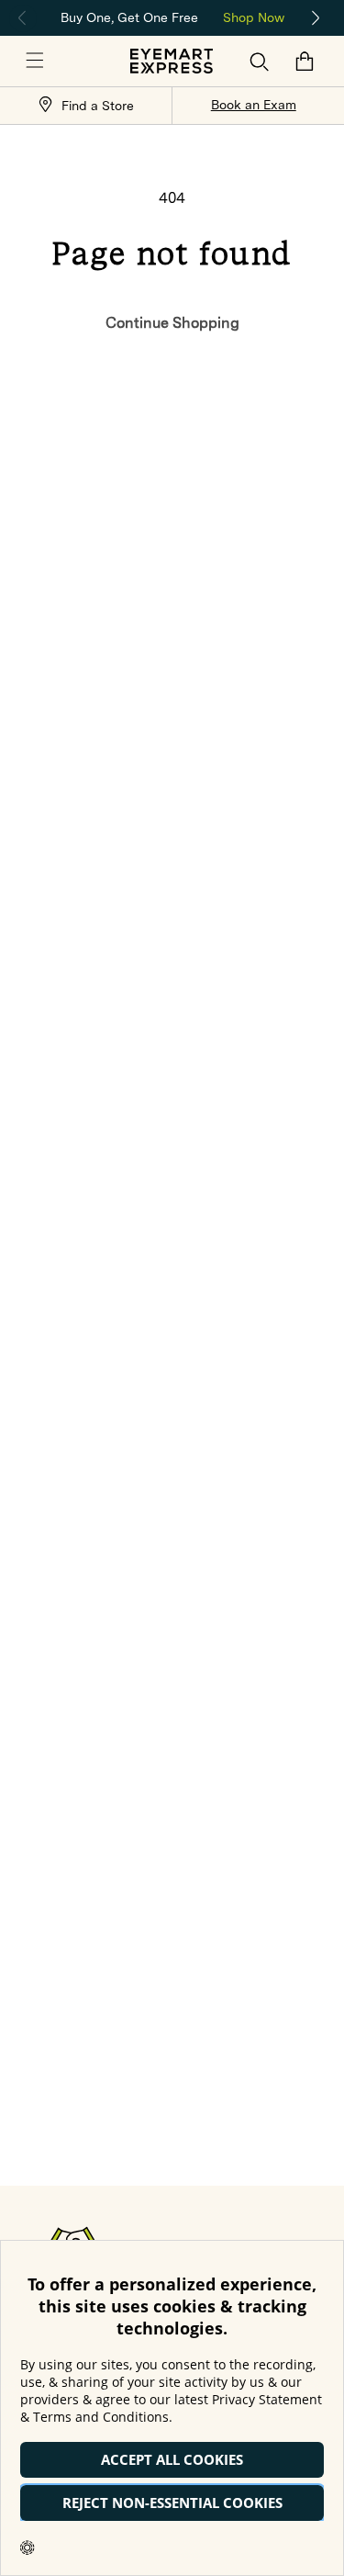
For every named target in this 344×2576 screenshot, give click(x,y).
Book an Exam (254, 105)
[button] (35, 62)
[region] (172, 16)
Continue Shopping (172, 323)
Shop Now (254, 17)
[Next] (316, 18)
